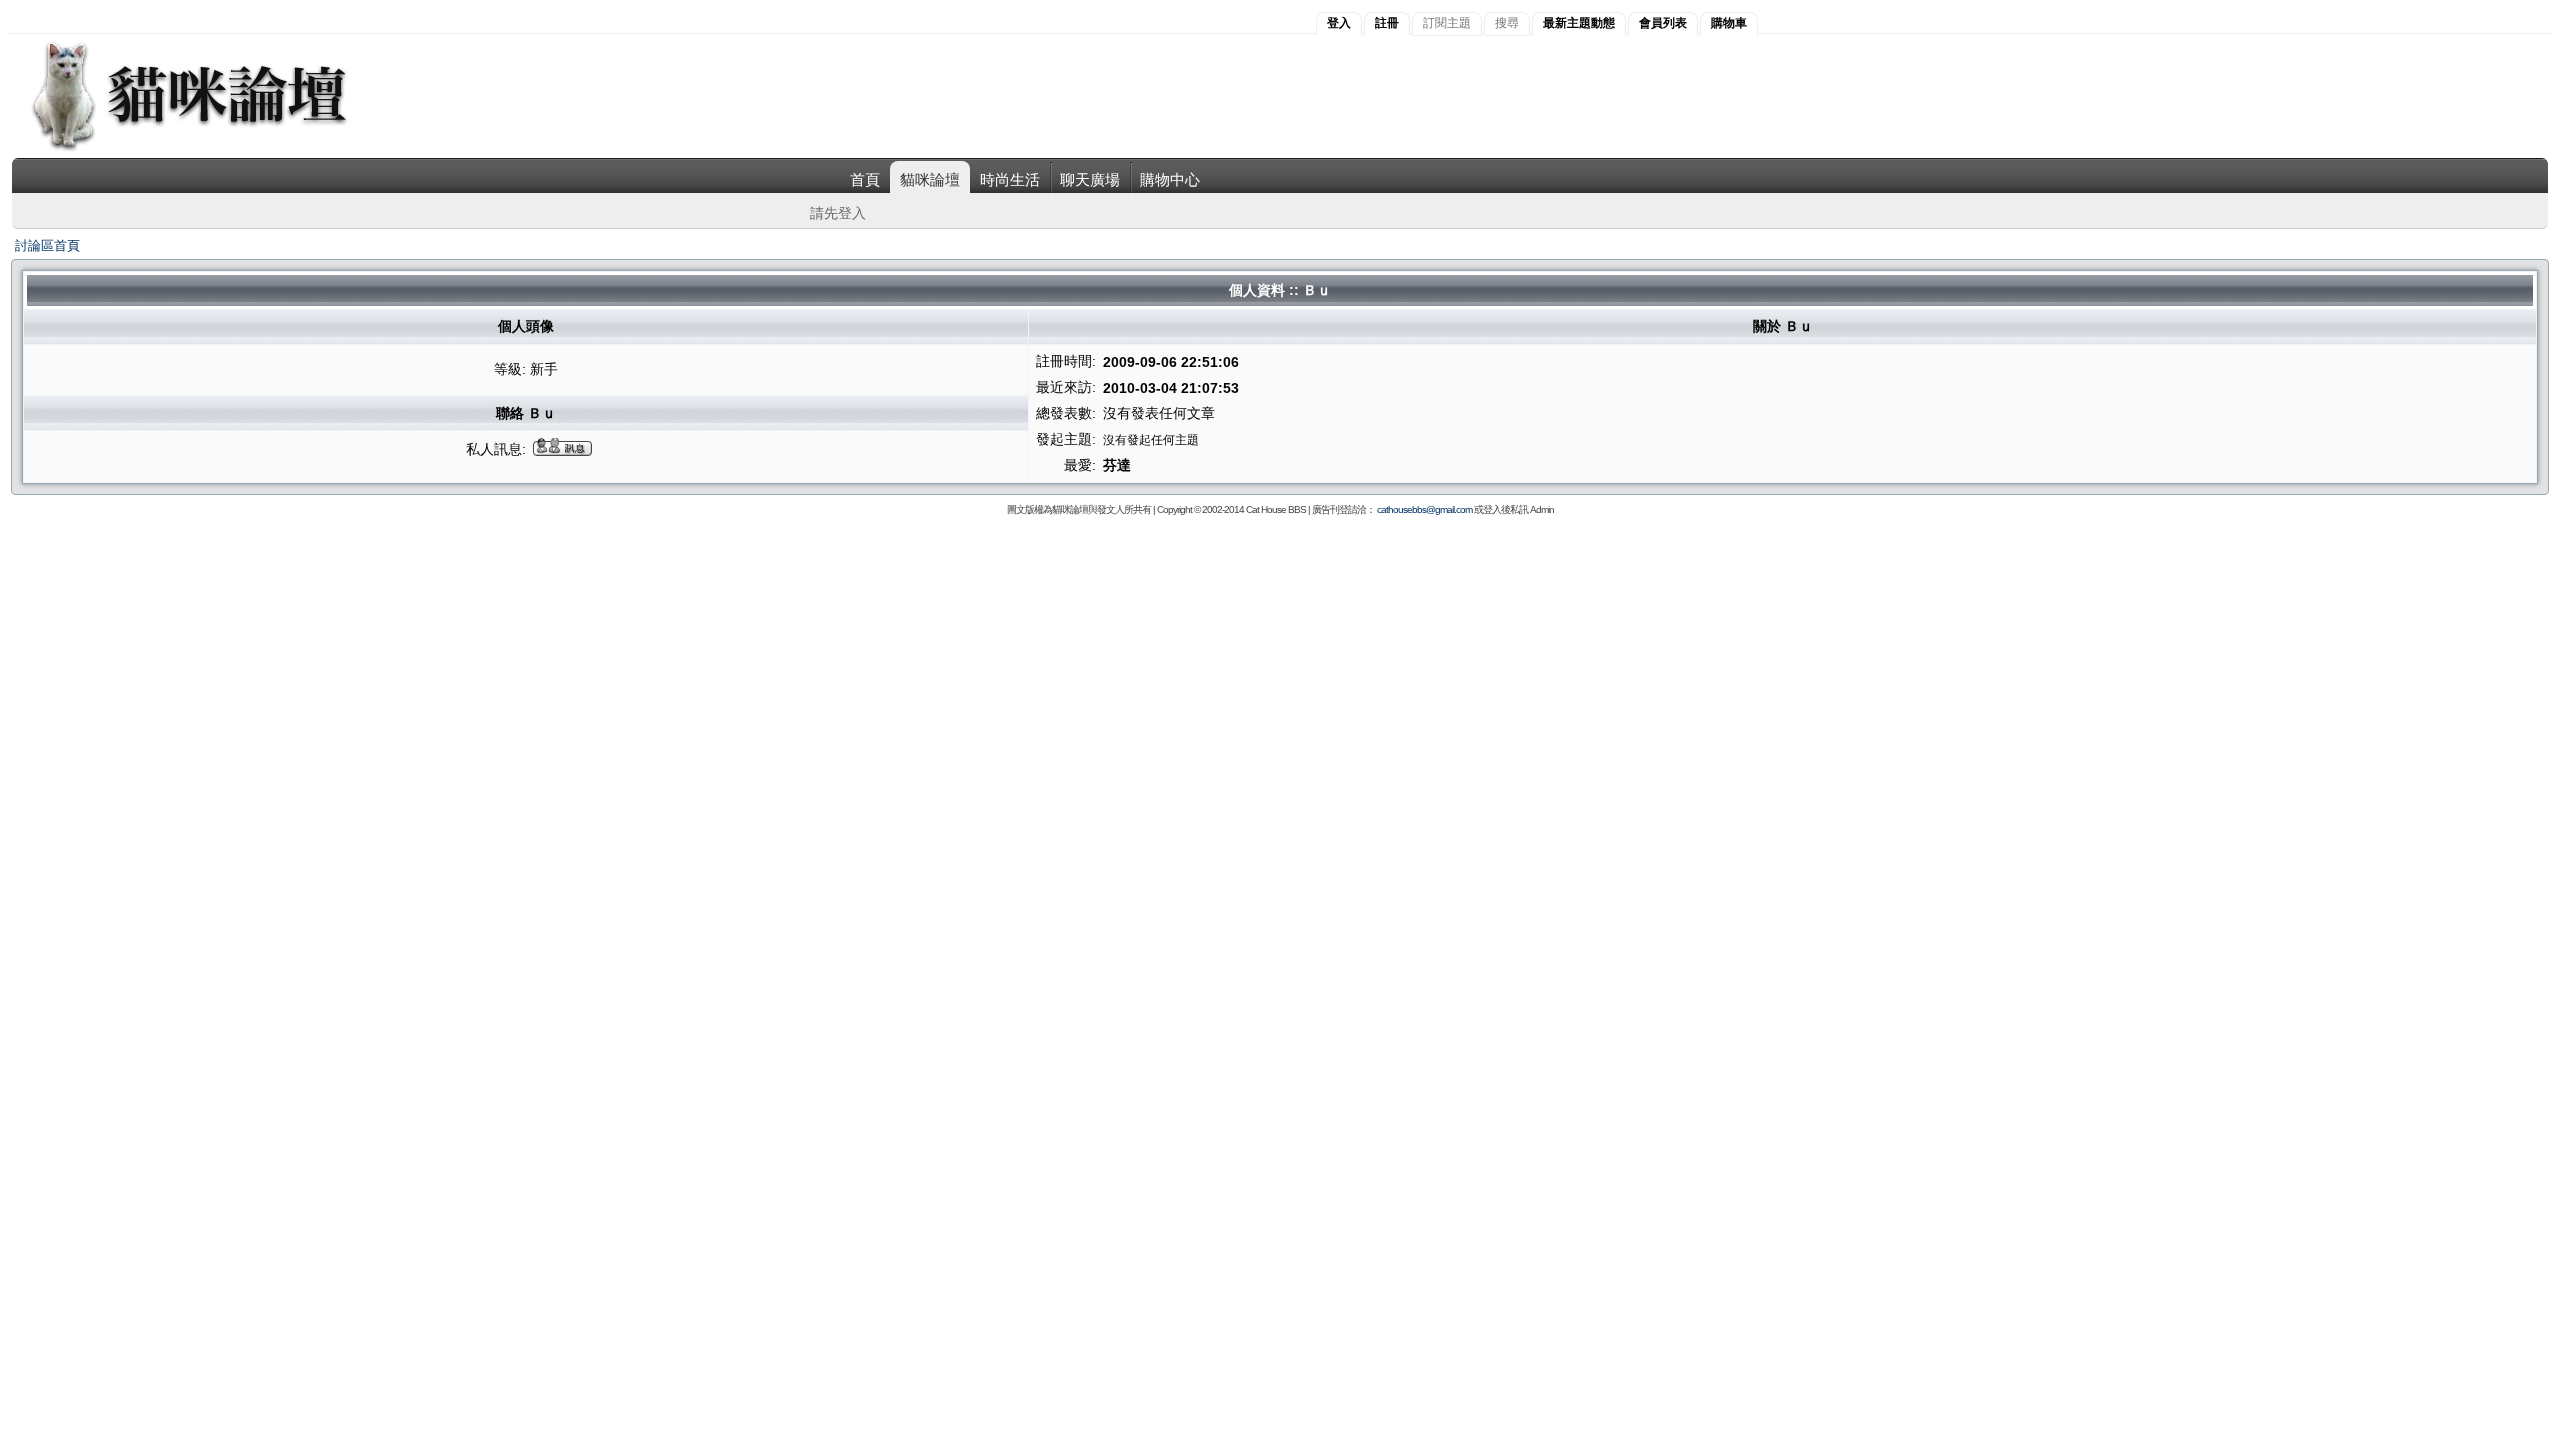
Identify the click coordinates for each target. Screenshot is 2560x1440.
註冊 (1387, 23)
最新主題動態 (1579, 23)
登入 (1339, 23)
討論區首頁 (47, 245)
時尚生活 (1010, 179)
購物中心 (1170, 179)
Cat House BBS (1276, 509)
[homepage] (216, 148)
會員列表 (1663, 23)
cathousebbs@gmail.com (1424, 509)
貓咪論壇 (930, 179)
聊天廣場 (1090, 179)
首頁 (865, 179)
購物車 (1729, 23)
